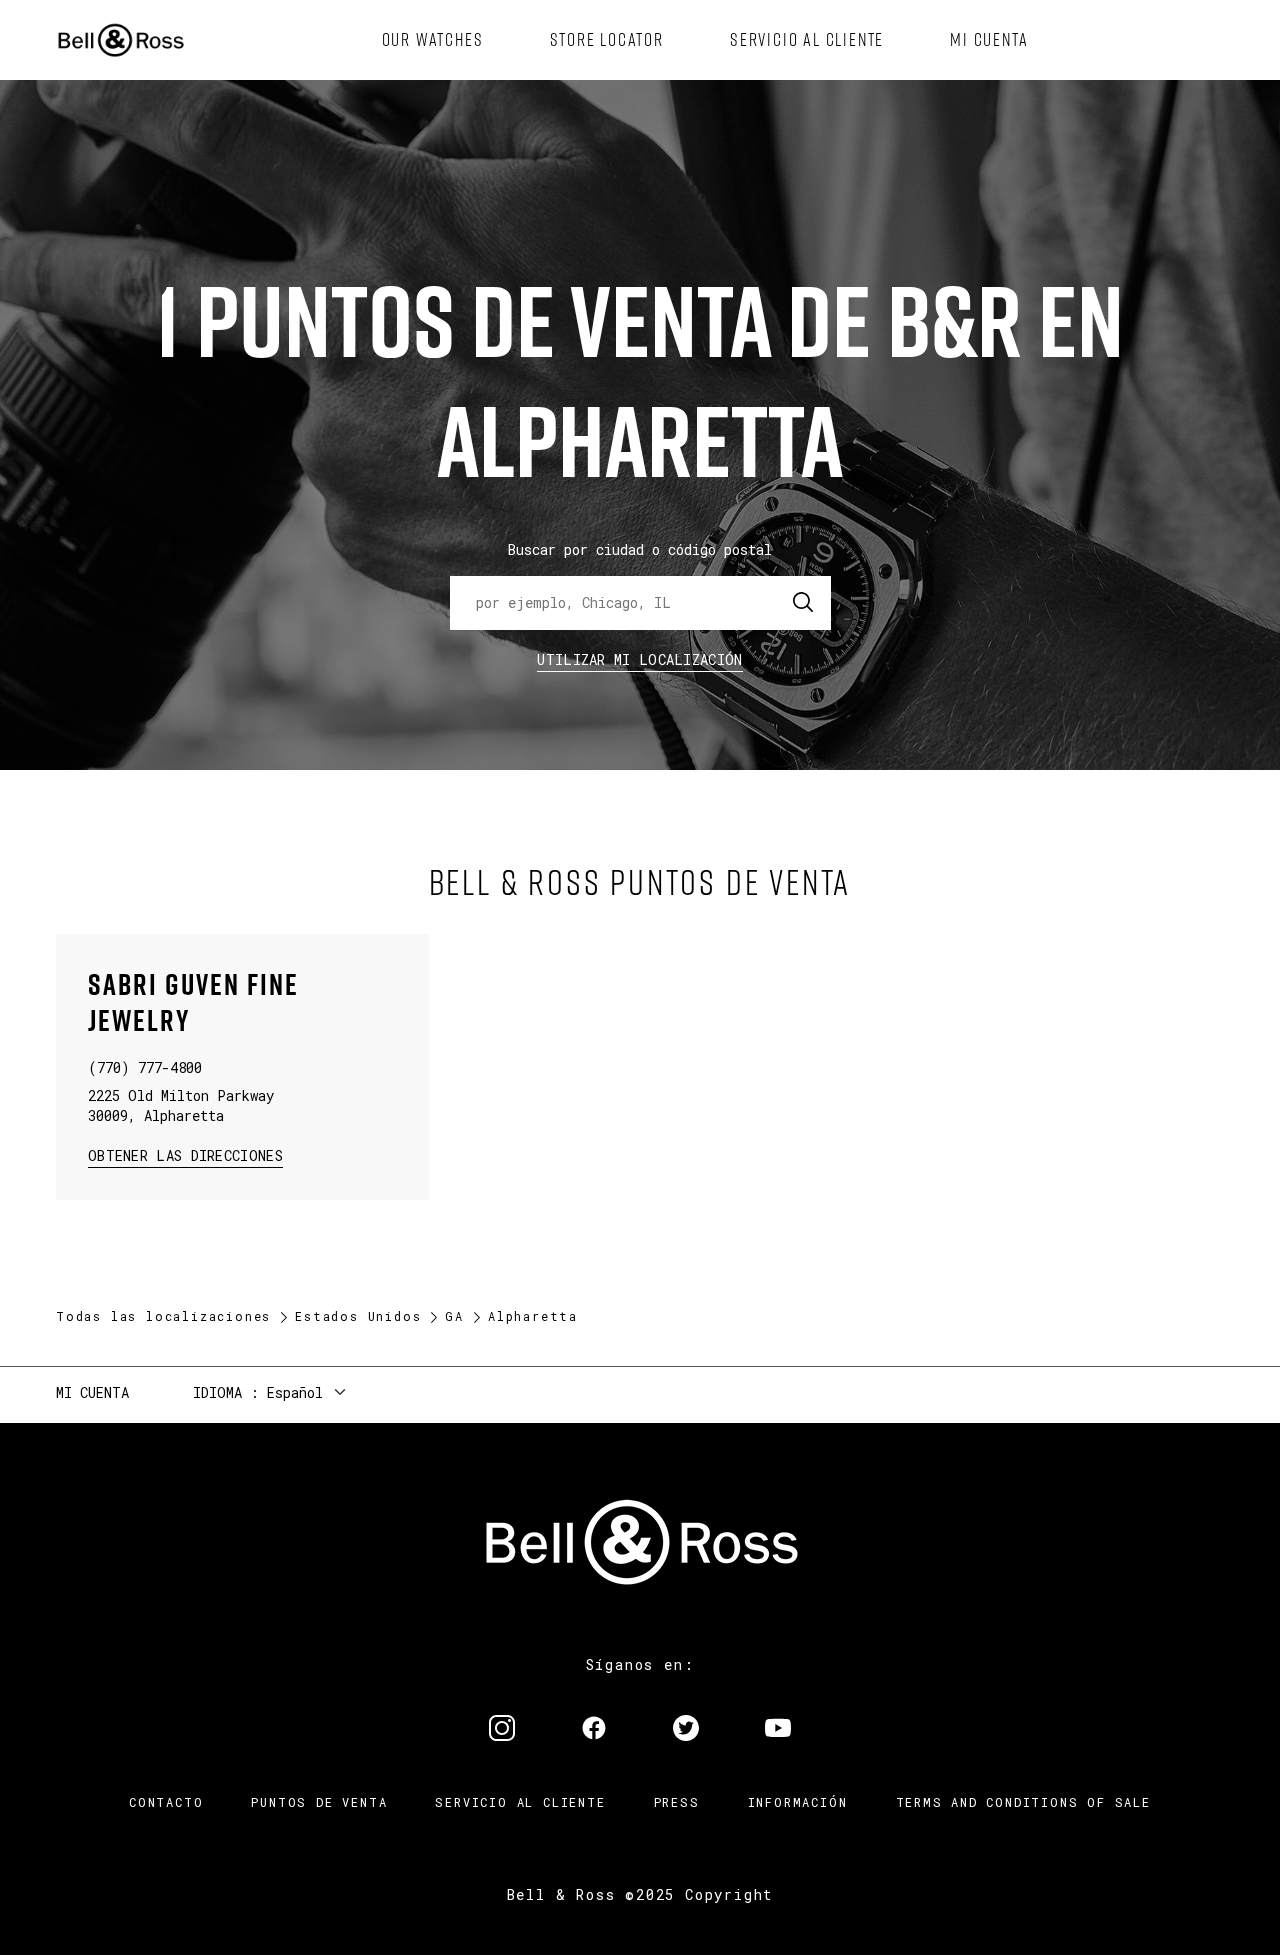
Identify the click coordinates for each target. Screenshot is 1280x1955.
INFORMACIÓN (798, 1802)
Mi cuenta (92, 1392)
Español (295, 1392)
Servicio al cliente (520, 1802)
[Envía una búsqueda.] (804, 603)
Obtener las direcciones (183, 1154)
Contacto (166, 1802)
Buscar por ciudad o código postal (640, 549)
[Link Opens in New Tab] (502, 1730)
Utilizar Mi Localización (639, 659)
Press (677, 1802)
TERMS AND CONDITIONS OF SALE (1023, 1802)
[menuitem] (433, 40)
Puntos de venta (319, 1802)
